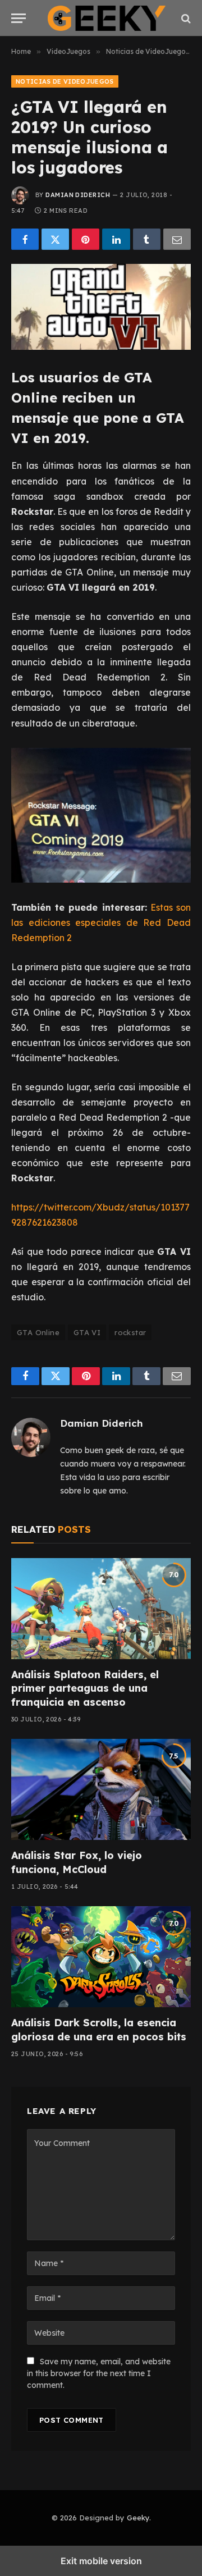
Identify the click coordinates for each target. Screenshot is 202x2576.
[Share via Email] (177, 239)
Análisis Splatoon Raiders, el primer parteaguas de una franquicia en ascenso (85, 1688)
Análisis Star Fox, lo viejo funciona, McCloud (77, 1862)
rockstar (130, 1332)
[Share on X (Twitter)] (55, 239)
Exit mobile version (101, 2561)
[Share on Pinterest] (86, 239)
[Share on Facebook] (25, 239)
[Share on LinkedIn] (116, 239)
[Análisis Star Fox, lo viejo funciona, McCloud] (101, 1789)
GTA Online (38, 1332)
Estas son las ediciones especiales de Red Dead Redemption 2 (101, 922)
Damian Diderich (78, 195)
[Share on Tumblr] (147, 239)
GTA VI (87, 1332)
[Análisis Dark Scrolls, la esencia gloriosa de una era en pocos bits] (101, 1957)
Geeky (138, 2518)
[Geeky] (107, 18)
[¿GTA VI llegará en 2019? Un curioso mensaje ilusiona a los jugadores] (101, 307)
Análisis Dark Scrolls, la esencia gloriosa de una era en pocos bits (99, 2029)
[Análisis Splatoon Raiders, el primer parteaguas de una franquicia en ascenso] (101, 1609)
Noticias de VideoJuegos (65, 81)
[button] (19, 18)
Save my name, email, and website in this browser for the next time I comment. (99, 2373)
